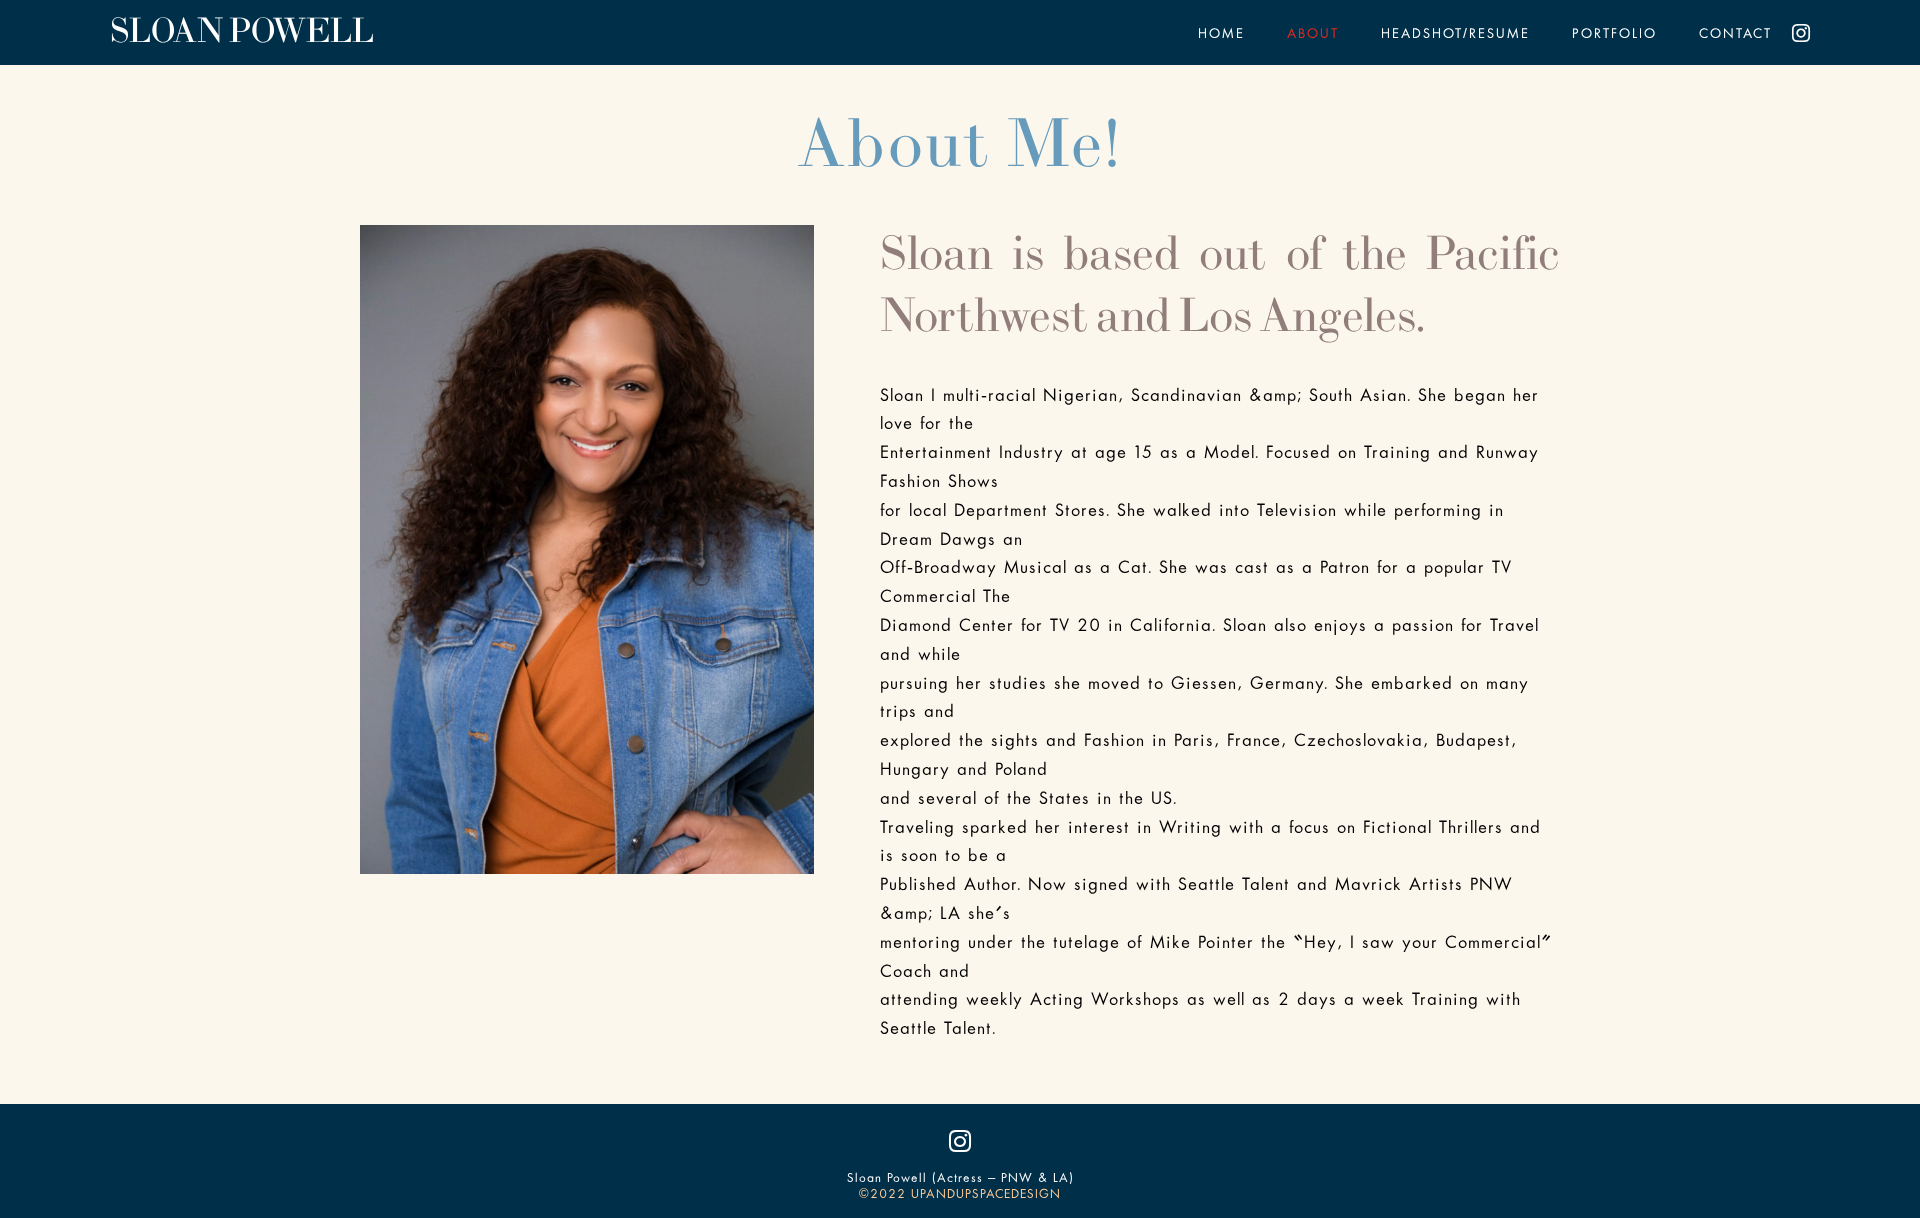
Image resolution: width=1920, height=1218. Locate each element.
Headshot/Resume (1455, 35)
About (1313, 35)
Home (1221, 35)
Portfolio (1614, 35)
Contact (1735, 35)
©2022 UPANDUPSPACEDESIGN (960, 1195)
